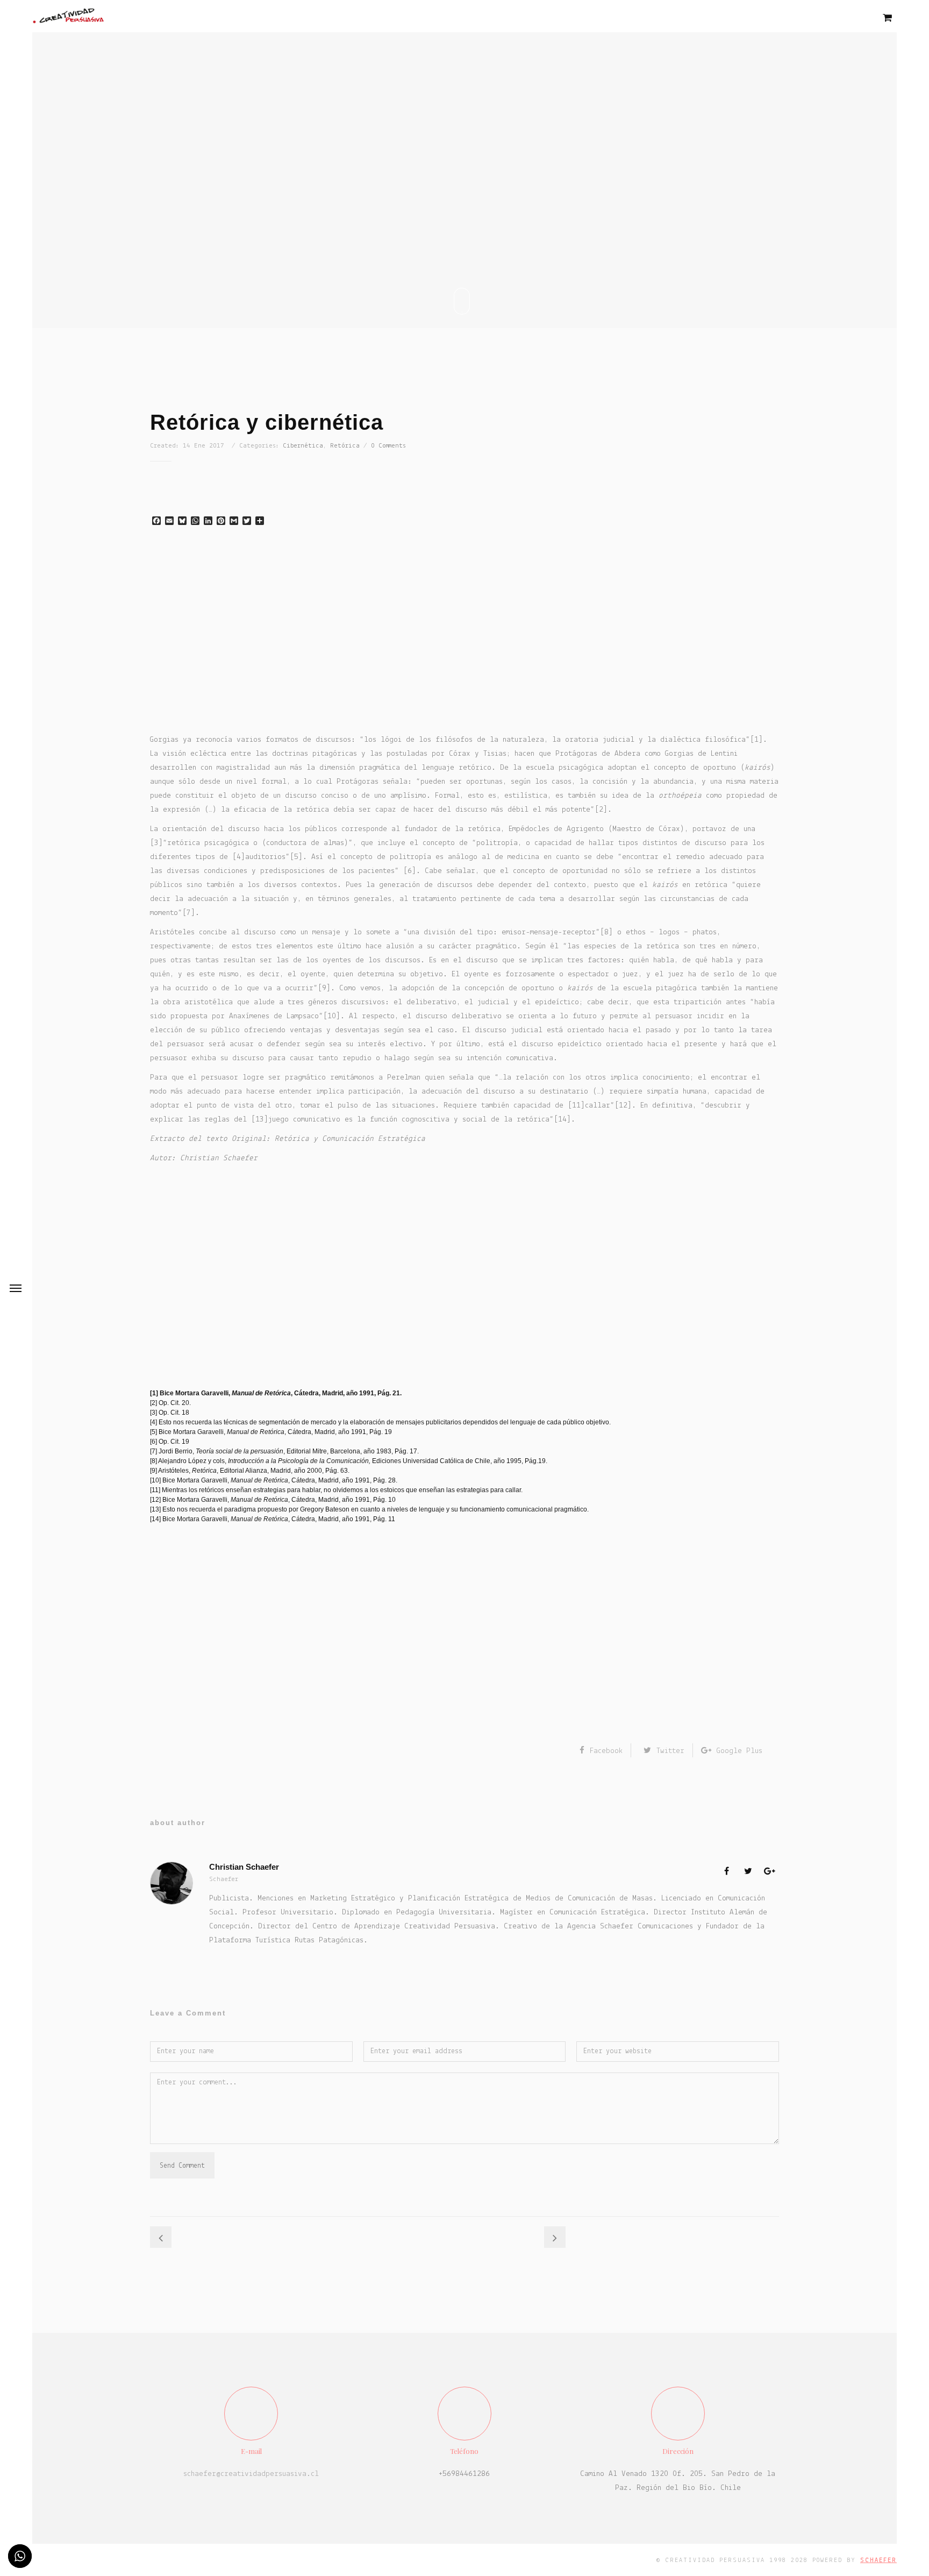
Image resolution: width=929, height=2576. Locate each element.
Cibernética (303, 446)
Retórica (345, 446)
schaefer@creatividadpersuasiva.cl (251, 2474)
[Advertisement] (464, 638)
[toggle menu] (16, 1288)
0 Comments (388, 446)
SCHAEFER (878, 2560)
